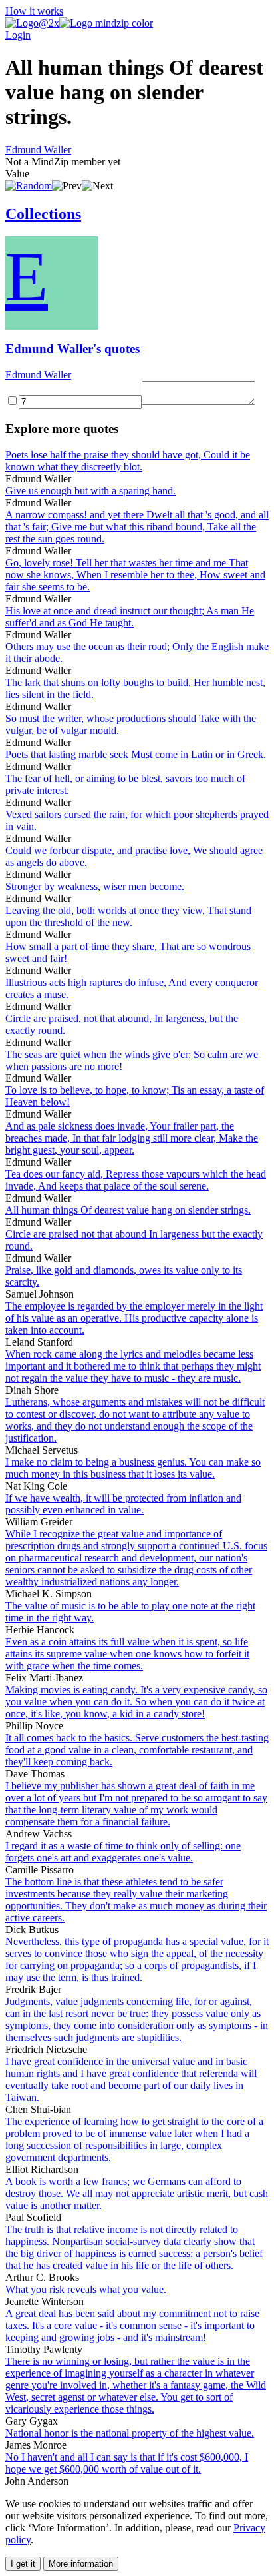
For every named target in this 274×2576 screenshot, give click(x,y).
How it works (34, 11)
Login (18, 35)
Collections (43, 214)
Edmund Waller (38, 150)
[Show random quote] (29, 186)
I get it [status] (23, 2564)
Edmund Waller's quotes (72, 349)
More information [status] (81, 2564)
